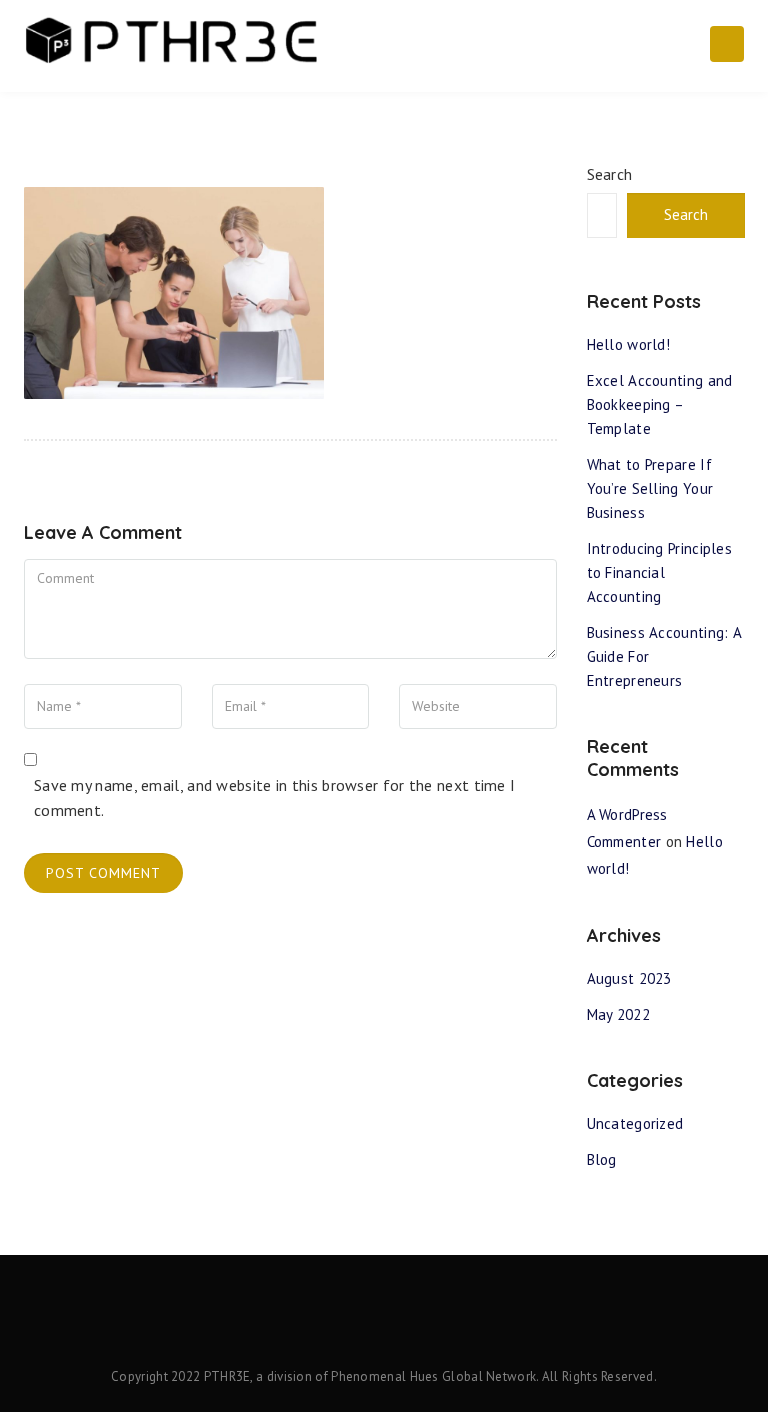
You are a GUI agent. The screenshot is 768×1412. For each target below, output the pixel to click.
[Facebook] (353, 1319)
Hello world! (629, 344)
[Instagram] (415, 1319)
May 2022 (618, 1014)
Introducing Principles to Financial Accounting (660, 572)
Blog (602, 1159)
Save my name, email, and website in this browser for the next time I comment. (274, 798)
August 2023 (629, 978)
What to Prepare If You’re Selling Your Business (650, 488)
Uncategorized (635, 1123)
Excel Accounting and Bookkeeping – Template (660, 404)
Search (610, 174)
